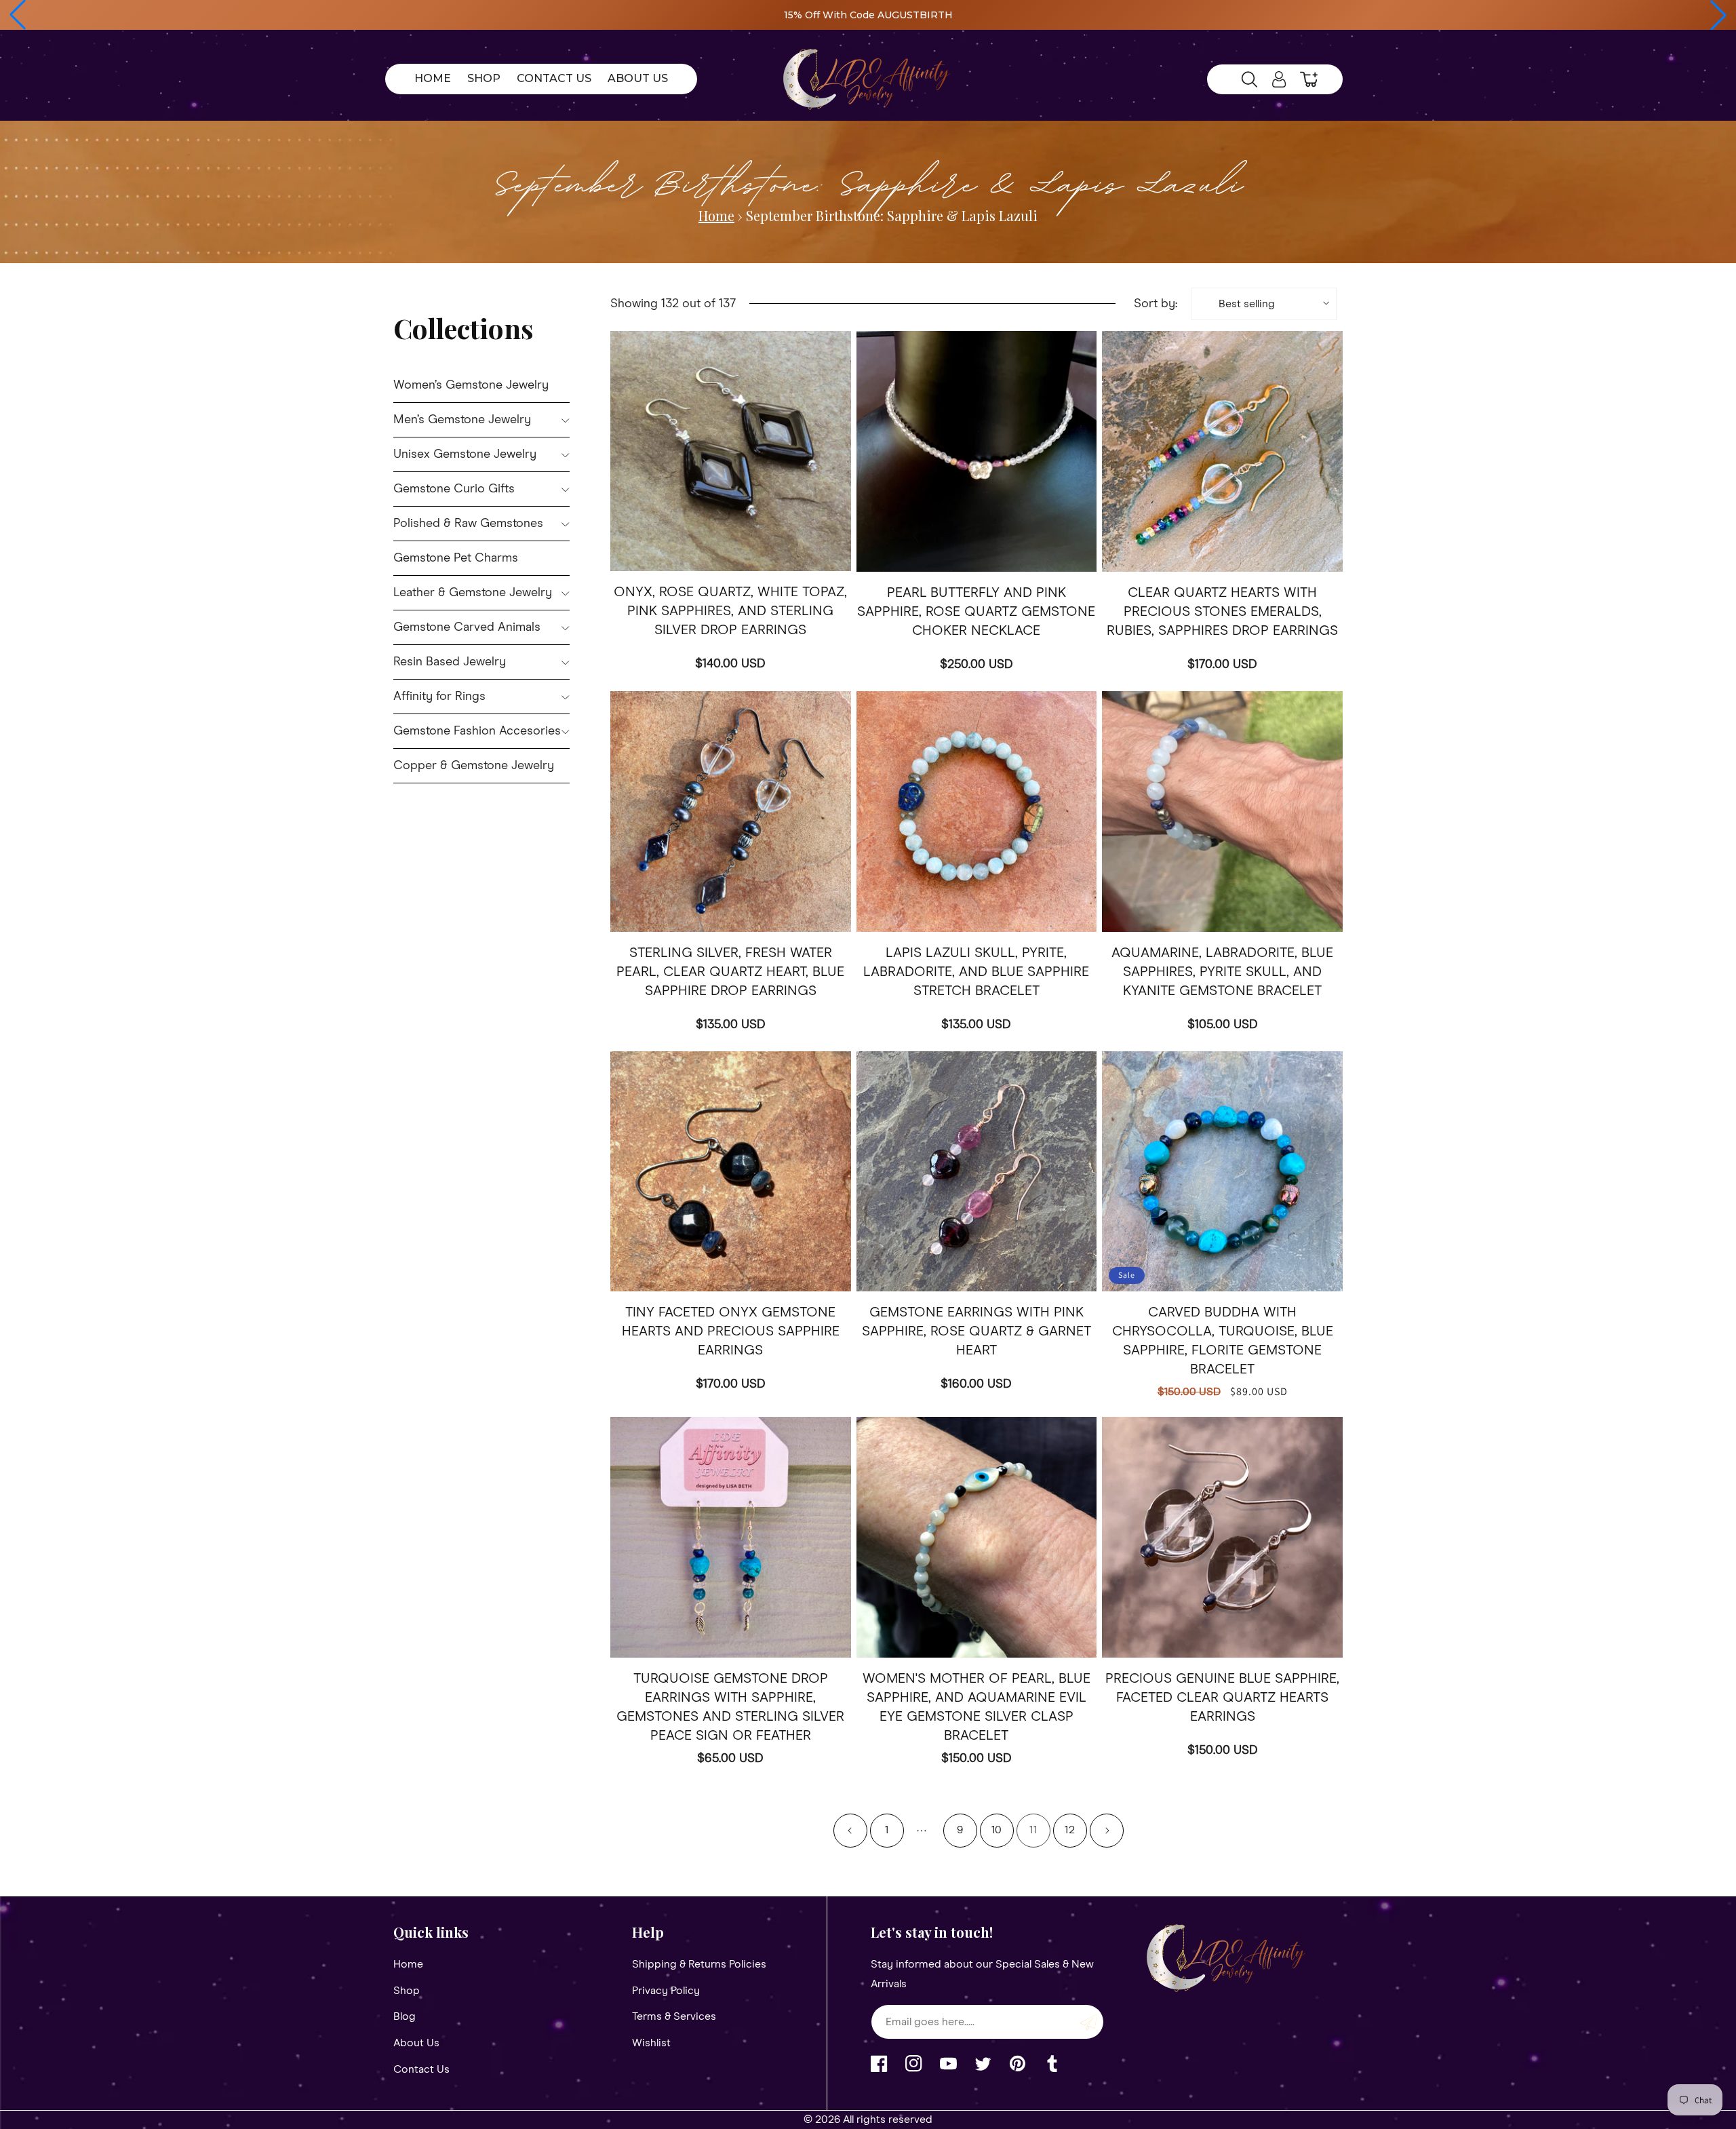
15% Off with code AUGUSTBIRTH (868, 15)
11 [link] (1033, 1830)
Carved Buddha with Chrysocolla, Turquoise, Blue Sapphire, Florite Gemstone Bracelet (1223, 1341)
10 (997, 1830)
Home (716, 215)
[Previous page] (850, 1831)
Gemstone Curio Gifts (454, 489)
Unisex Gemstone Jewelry (465, 454)
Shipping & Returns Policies (699, 1964)
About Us (416, 2043)
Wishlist (651, 2043)
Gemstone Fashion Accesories (477, 731)
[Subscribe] (1088, 2022)
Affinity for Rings (439, 697)
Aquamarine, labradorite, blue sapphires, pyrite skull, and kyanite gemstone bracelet (1222, 972)
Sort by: (1156, 304)
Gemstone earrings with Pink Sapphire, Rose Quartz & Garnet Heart (976, 1331)
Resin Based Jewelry (450, 662)
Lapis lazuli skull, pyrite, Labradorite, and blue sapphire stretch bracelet (976, 972)
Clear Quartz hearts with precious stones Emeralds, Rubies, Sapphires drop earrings (1222, 612)
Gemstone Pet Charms (456, 558)
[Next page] (1107, 1831)
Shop (407, 1991)
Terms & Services (674, 2016)
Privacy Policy (666, 1991)
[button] (18, 15)
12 (1070, 1830)
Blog (405, 2016)
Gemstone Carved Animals (467, 627)
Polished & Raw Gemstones (468, 524)
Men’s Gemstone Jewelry (462, 420)
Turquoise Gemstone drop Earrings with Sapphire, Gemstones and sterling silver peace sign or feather (730, 1707)
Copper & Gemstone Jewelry (474, 766)
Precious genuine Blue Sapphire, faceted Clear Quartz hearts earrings (1222, 1698)
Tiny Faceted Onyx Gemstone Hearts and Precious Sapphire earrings (731, 1331)
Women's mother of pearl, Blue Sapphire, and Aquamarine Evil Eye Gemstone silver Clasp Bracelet (976, 1707)
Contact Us (421, 2069)
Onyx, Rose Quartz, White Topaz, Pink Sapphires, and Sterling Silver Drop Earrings (730, 611)
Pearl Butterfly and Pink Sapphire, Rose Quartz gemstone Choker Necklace (976, 612)
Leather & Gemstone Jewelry (473, 593)
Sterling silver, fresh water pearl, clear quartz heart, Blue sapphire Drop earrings (730, 972)
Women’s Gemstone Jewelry (471, 385)
